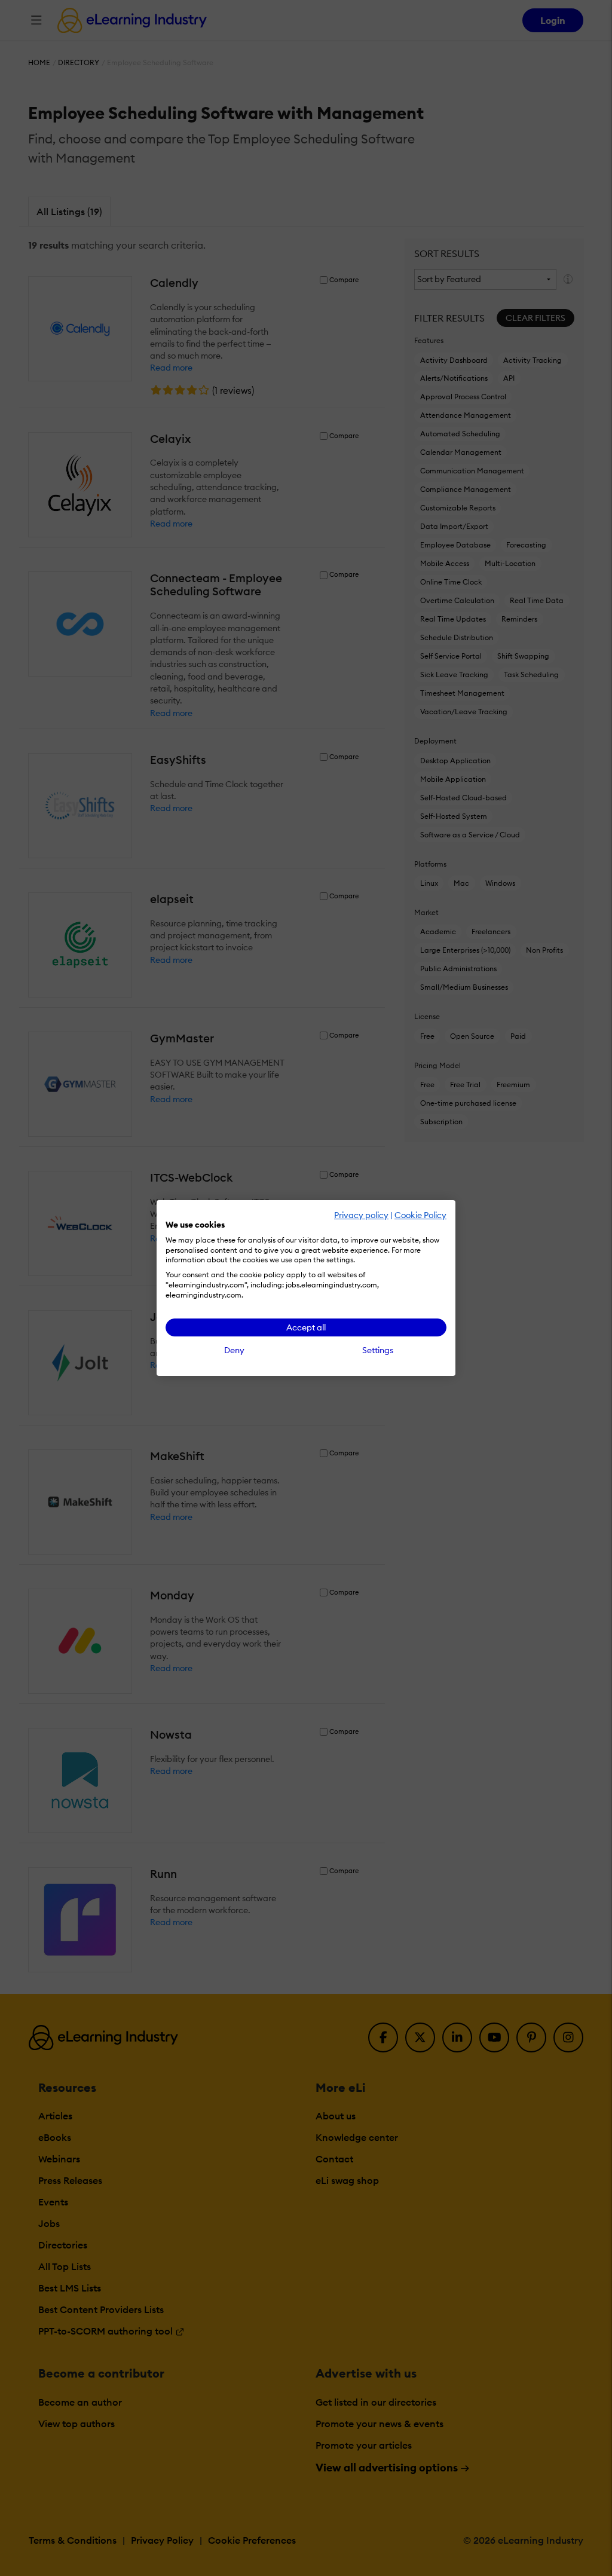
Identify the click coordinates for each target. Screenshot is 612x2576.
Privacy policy (361, 1215)
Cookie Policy (420, 1215)
